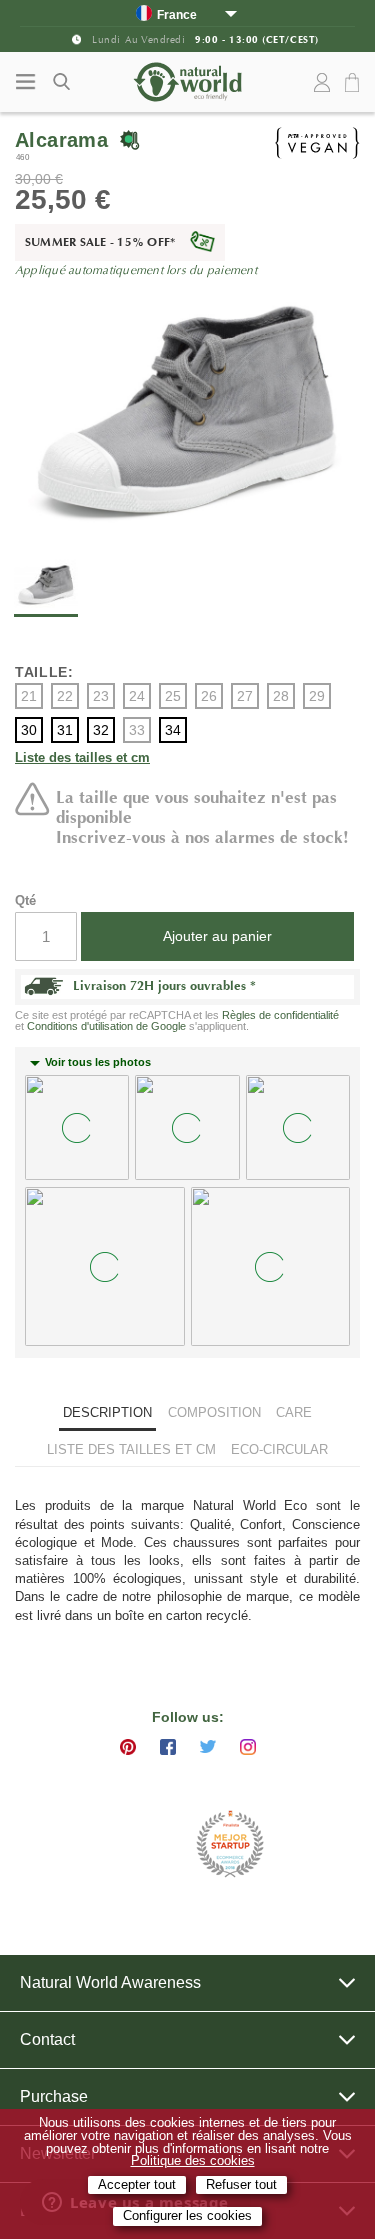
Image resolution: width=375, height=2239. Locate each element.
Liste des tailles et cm (82, 758)
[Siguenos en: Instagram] (248, 1747)
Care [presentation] (294, 1412)
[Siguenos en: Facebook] (168, 1747)
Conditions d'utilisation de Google (106, 1026)
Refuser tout (241, 2185)
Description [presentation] (107, 1412)
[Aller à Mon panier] (355, 83)
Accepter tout (137, 2185)
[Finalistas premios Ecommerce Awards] (230, 1845)
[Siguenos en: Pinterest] (128, 1747)
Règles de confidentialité (280, 1015)
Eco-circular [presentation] (279, 1449)
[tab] (107, 1414)
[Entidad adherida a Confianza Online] (137, 1844)
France (177, 14)
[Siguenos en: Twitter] (208, 1747)
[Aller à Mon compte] (322, 83)
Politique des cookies (193, 2161)
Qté (25, 900)
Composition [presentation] (214, 1412)
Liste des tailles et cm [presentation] (131, 1449)
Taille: (44, 672)
